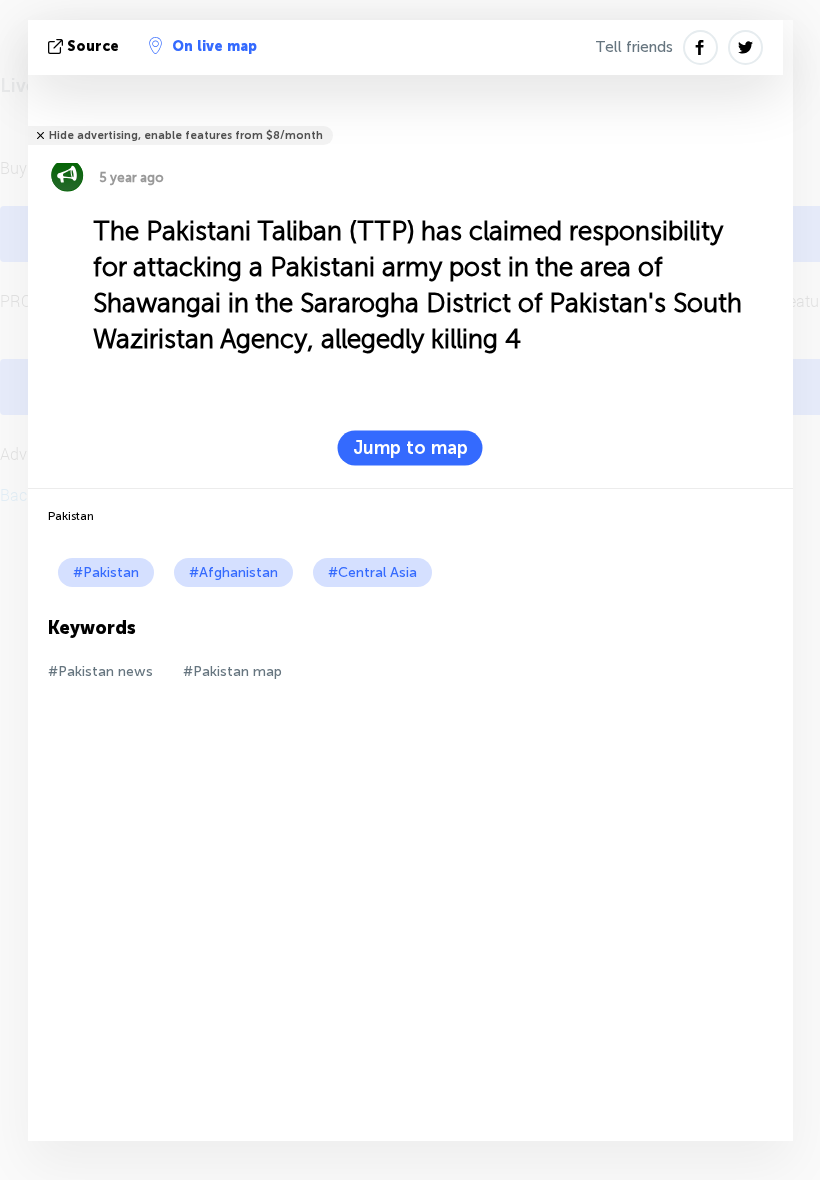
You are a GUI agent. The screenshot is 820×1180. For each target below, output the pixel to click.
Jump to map (410, 448)
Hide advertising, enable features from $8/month (186, 135)
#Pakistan (106, 572)
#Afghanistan (233, 572)
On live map (214, 46)
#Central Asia (372, 572)
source (93, 46)
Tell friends (634, 47)
